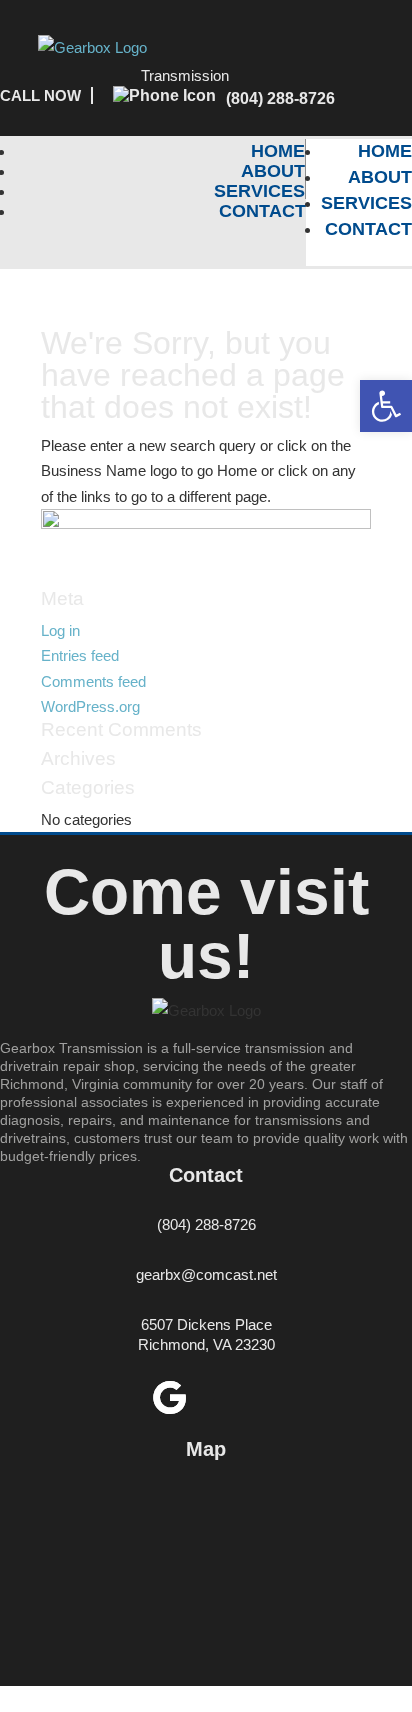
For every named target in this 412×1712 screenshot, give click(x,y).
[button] (386, 406)
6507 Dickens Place (206, 1324)
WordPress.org (90, 706)
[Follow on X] (243, 1398)
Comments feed (93, 681)
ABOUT (273, 171)
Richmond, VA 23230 (206, 1344)
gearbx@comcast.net (206, 1274)
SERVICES (259, 191)
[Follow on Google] (169, 1398)
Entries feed (80, 655)
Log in (60, 630)
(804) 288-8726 (280, 98)
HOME (278, 151)
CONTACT (262, 211)
